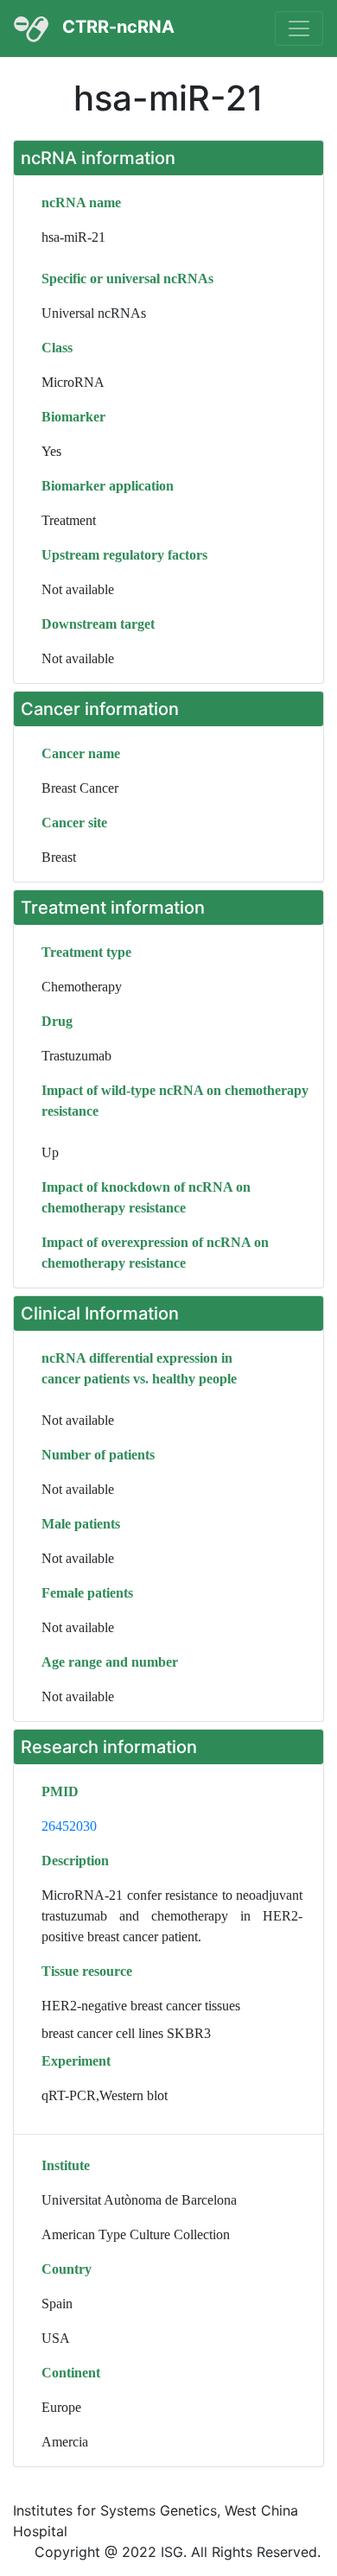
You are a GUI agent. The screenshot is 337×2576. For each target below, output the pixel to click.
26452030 (69, 1826)
